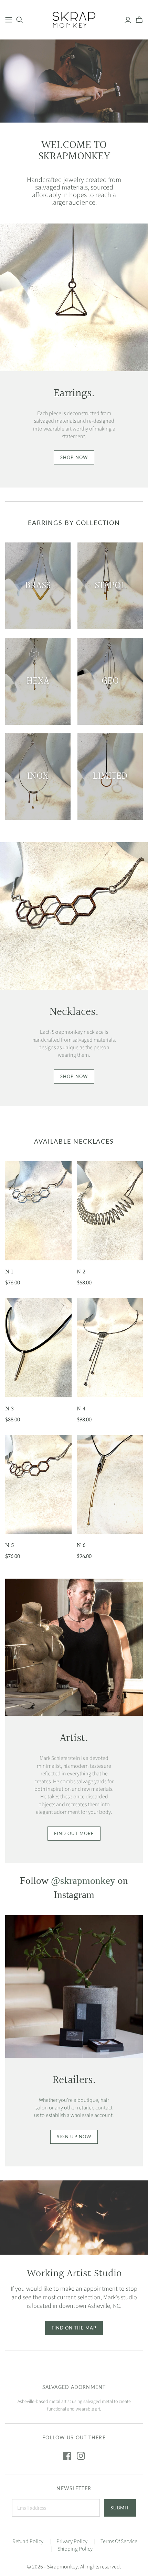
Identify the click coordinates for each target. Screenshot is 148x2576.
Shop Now (74, 457)
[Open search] (20, 20)
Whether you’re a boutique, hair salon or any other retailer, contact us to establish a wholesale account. (74, 2108)
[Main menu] (9, 20)
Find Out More (74, 1833)
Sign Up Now (74, 2137)
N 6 (81, 1545)
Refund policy (28, 2541)
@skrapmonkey (83, 1880)
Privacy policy (72, 2541)
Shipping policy (75, 2549)
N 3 (9, 1409)
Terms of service (119, 2541)
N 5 (10, 1545)
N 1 (9, 1272)
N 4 (81, 1409)
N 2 (81, 1272)
